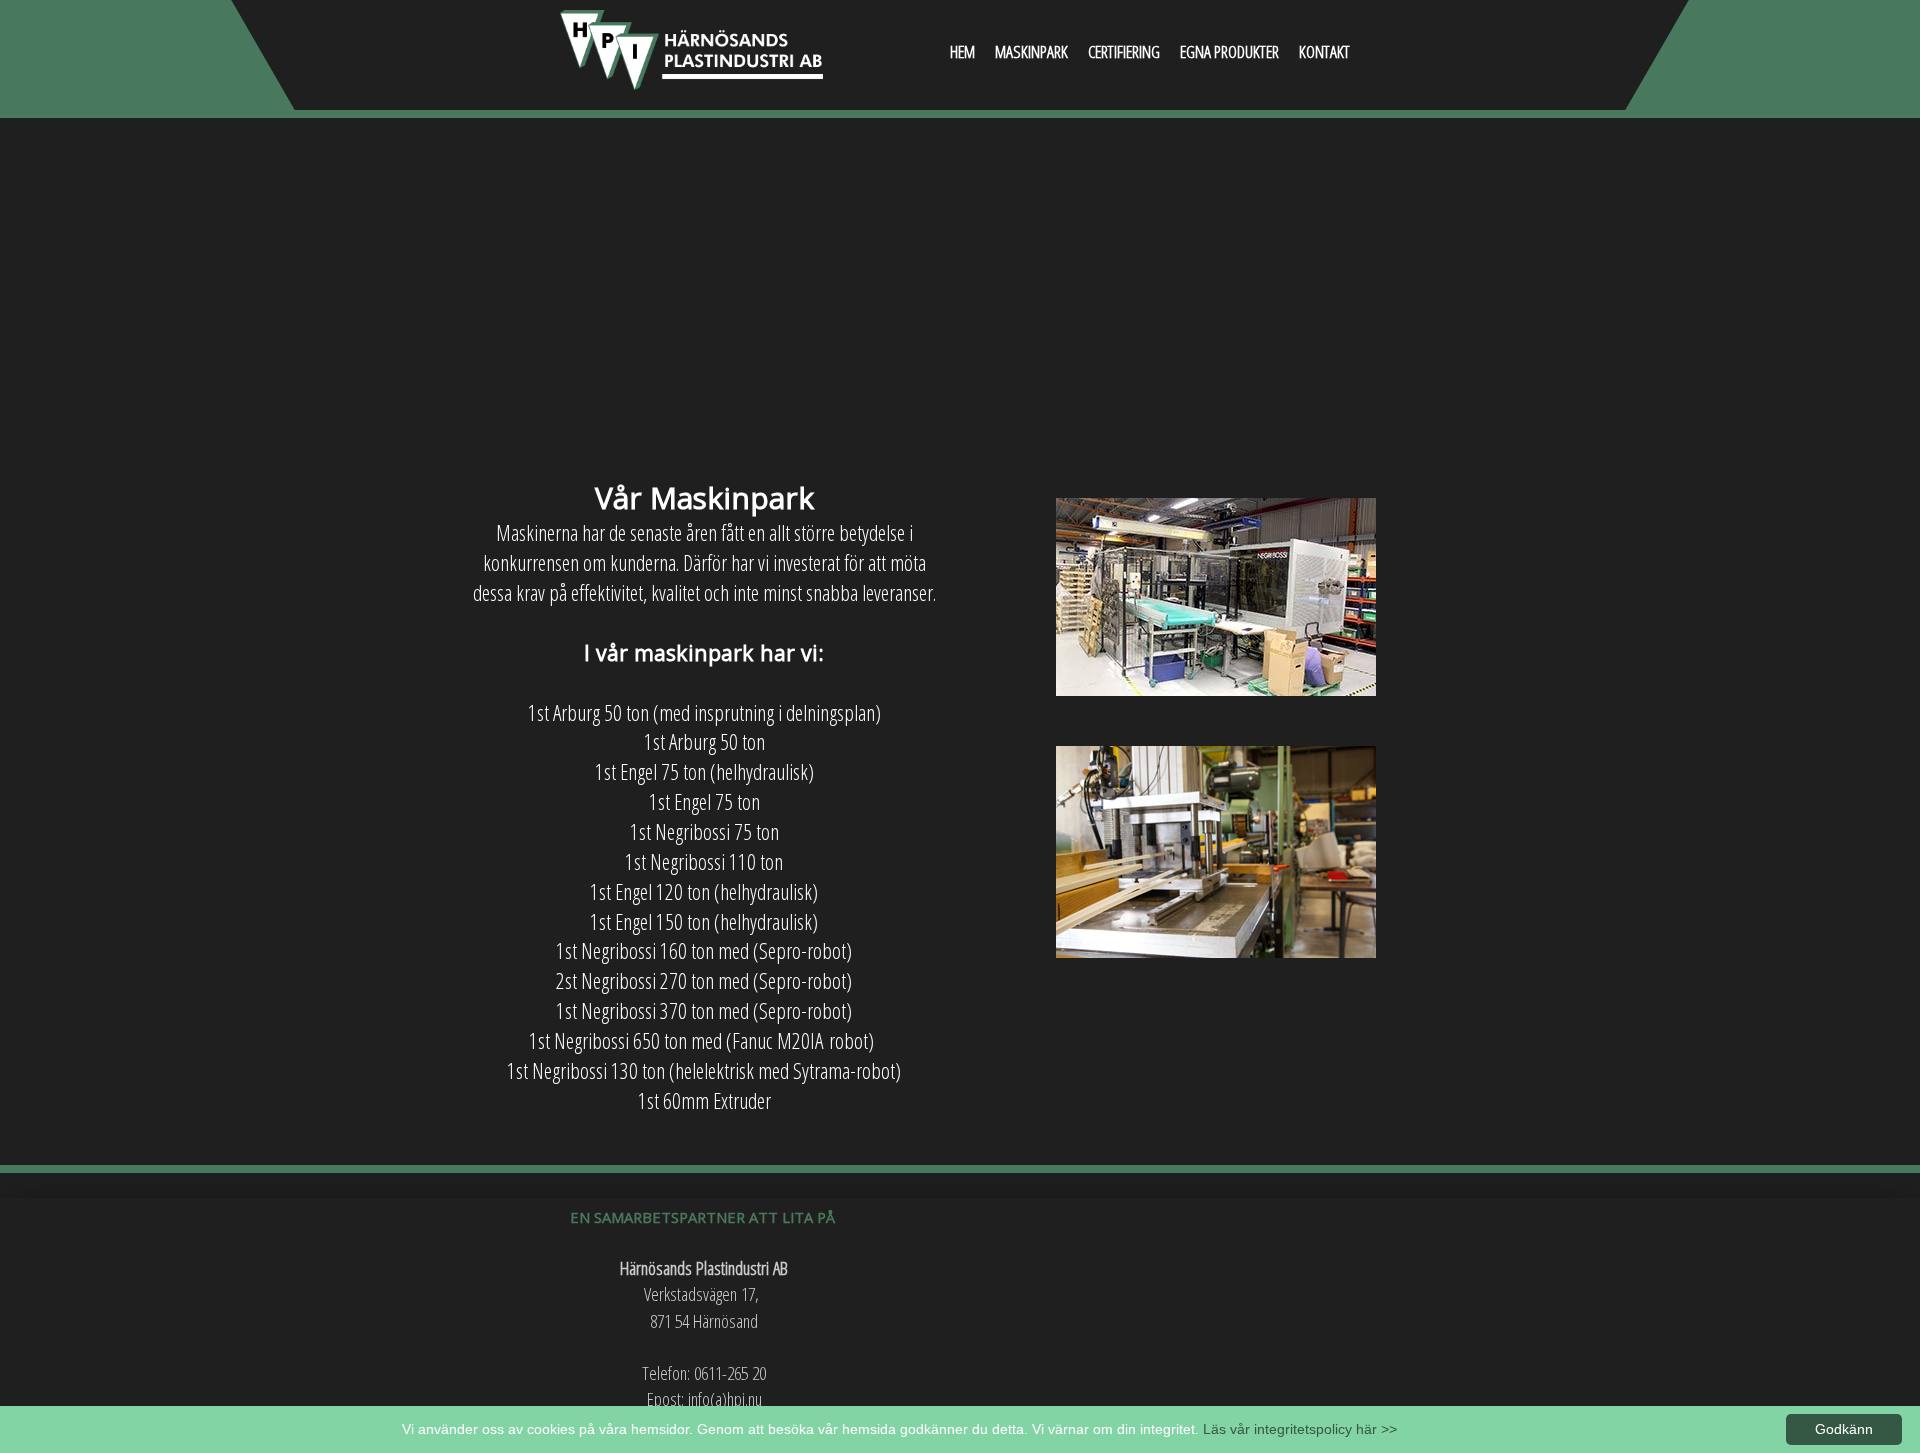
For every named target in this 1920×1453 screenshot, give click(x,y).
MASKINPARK (1031, 51)
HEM (962, 51)
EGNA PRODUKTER (1229, 51)
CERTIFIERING (1124, 51)
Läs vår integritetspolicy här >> (1300, 1429)
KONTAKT (1324, 51)
